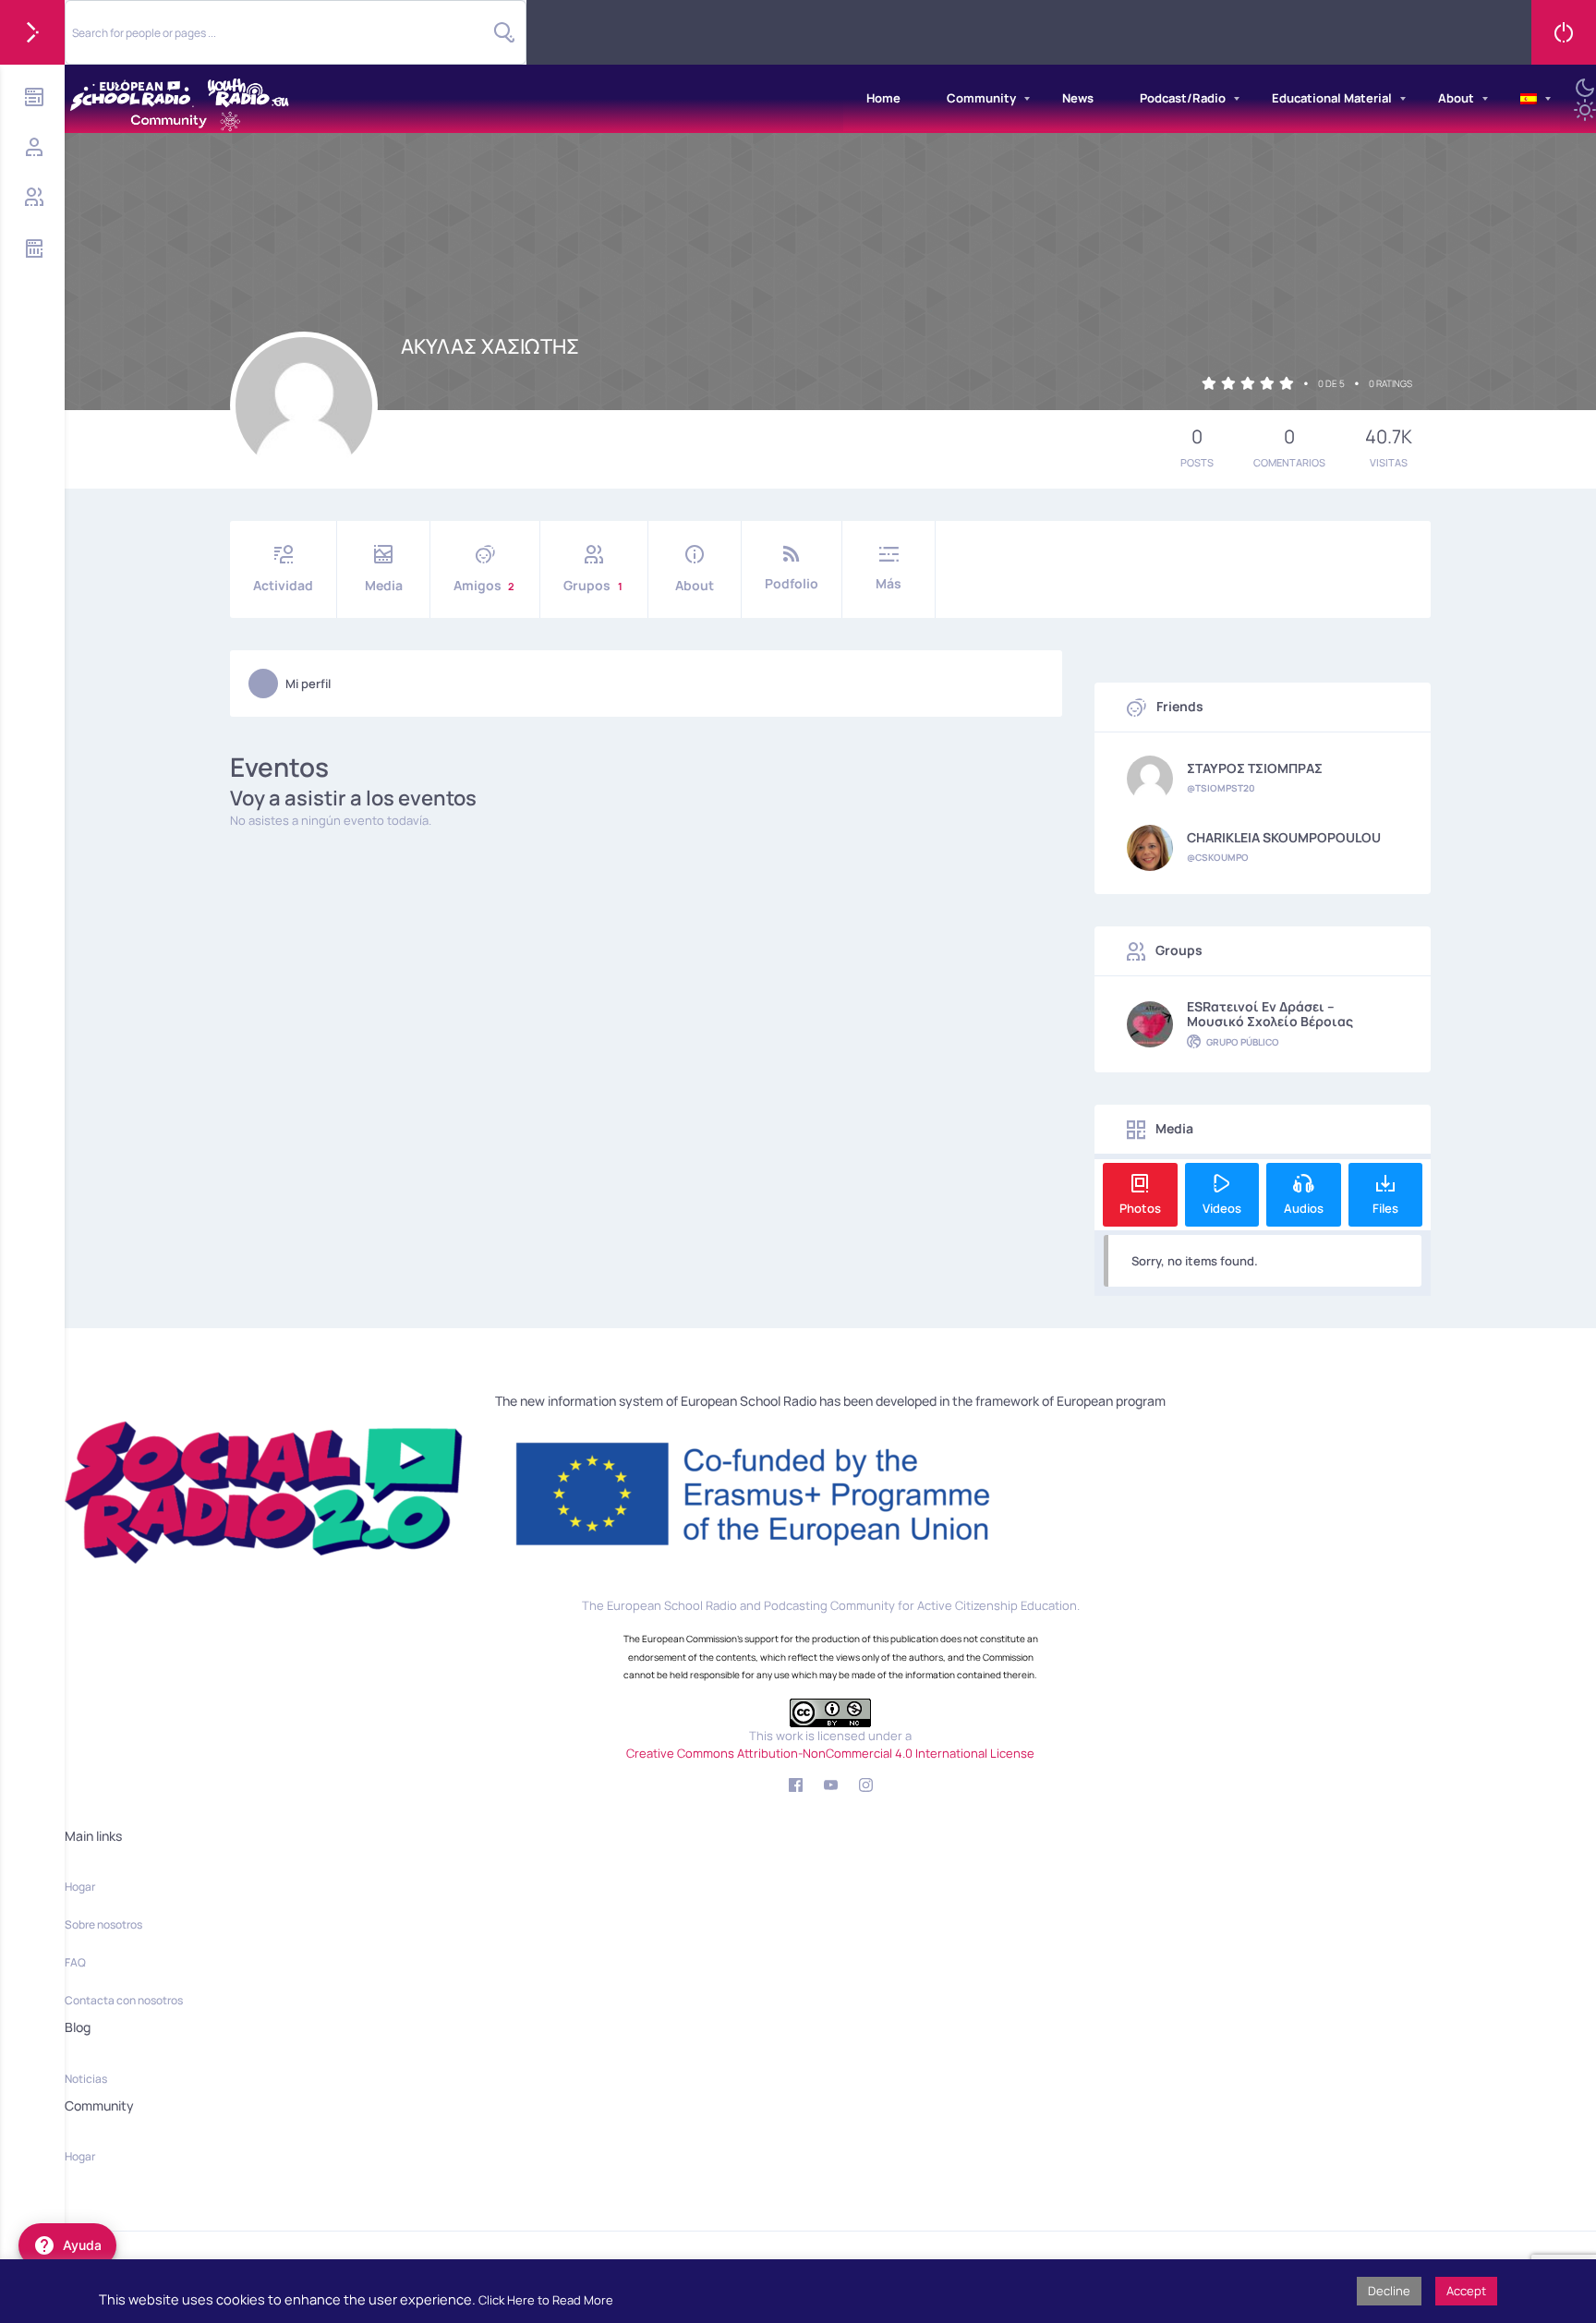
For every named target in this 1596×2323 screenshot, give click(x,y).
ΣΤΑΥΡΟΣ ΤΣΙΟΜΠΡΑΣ (1255, 768)
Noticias (86, 2079)
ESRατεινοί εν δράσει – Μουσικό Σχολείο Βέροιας (1270, 1014)
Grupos (593, 585)
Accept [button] (1466, 2291)
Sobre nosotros (103, 1924)
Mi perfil (308, 684)
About (1456, 98)
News (1078, 98)
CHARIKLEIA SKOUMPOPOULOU (1284, 838)
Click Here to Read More (546, 2300)
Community (981, 98)
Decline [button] (1389, 2291)
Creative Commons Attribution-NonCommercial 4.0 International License (830, 1753)
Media (384, 585)
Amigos (484, 585)
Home (883, 98)
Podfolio (792, 583)
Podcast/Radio (1183, 98)
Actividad (283, 585)
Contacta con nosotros (124, 2000)
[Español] (1529, 99)
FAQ (75, 1962)
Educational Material (1332, 98)
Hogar (80, 1887)
